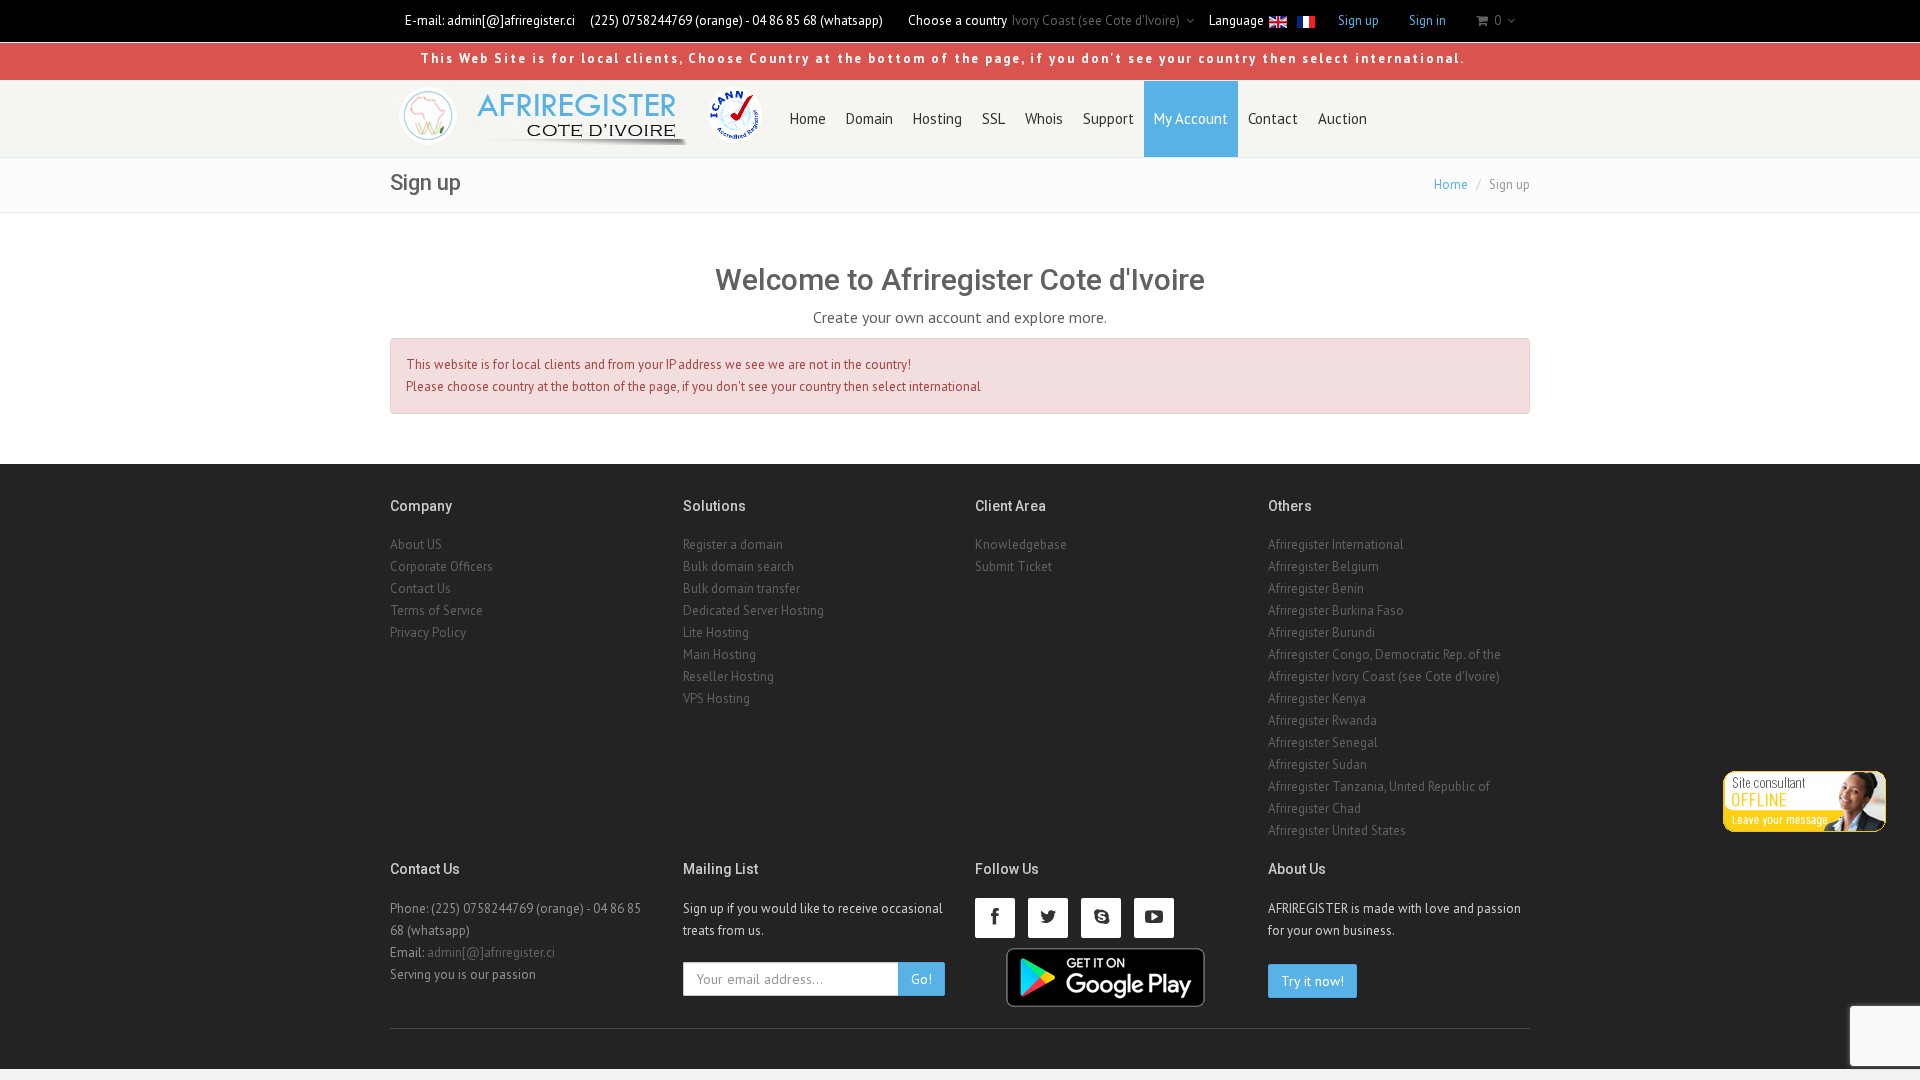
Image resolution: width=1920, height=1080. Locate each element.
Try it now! (1312, 981)
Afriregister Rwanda (1322, 720)
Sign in (1427, 20)
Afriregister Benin (1316, 588)
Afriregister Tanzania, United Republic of (1379, 786)
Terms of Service (436, 610)
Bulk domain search (738, 566)
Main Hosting (719, 654)
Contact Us (420, 588)
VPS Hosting (716, 698)
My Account (1191, 118)
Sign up (1358, 20)
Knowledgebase (1021, 544)
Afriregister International (1336, 544)
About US (416, 544)
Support (1108, 118)
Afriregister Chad (1314, 808)
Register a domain (733, 544)
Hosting (937, 118)
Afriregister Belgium (1323, 566)
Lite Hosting (716, 632)
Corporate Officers (441, 566)
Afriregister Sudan (1317, 764)
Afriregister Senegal (1323, 742)
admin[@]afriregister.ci (511, 20)
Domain (869, 118)
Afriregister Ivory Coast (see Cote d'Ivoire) (1384, 676)
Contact (1273, 118)
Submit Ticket (1013, 566)
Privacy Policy (428, 632)
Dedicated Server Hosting (753, 610)
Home (808, 118)
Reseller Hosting (728, 676)
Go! (921, 979)
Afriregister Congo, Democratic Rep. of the (1384, 654)
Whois (1044, 118)
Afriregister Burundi (1321, 632)
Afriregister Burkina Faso (1336, 610)
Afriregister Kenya (1317, 698)
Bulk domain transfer (741, 588)
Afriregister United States (1337, 830)
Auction (1342, 118)
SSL (993, 118)
